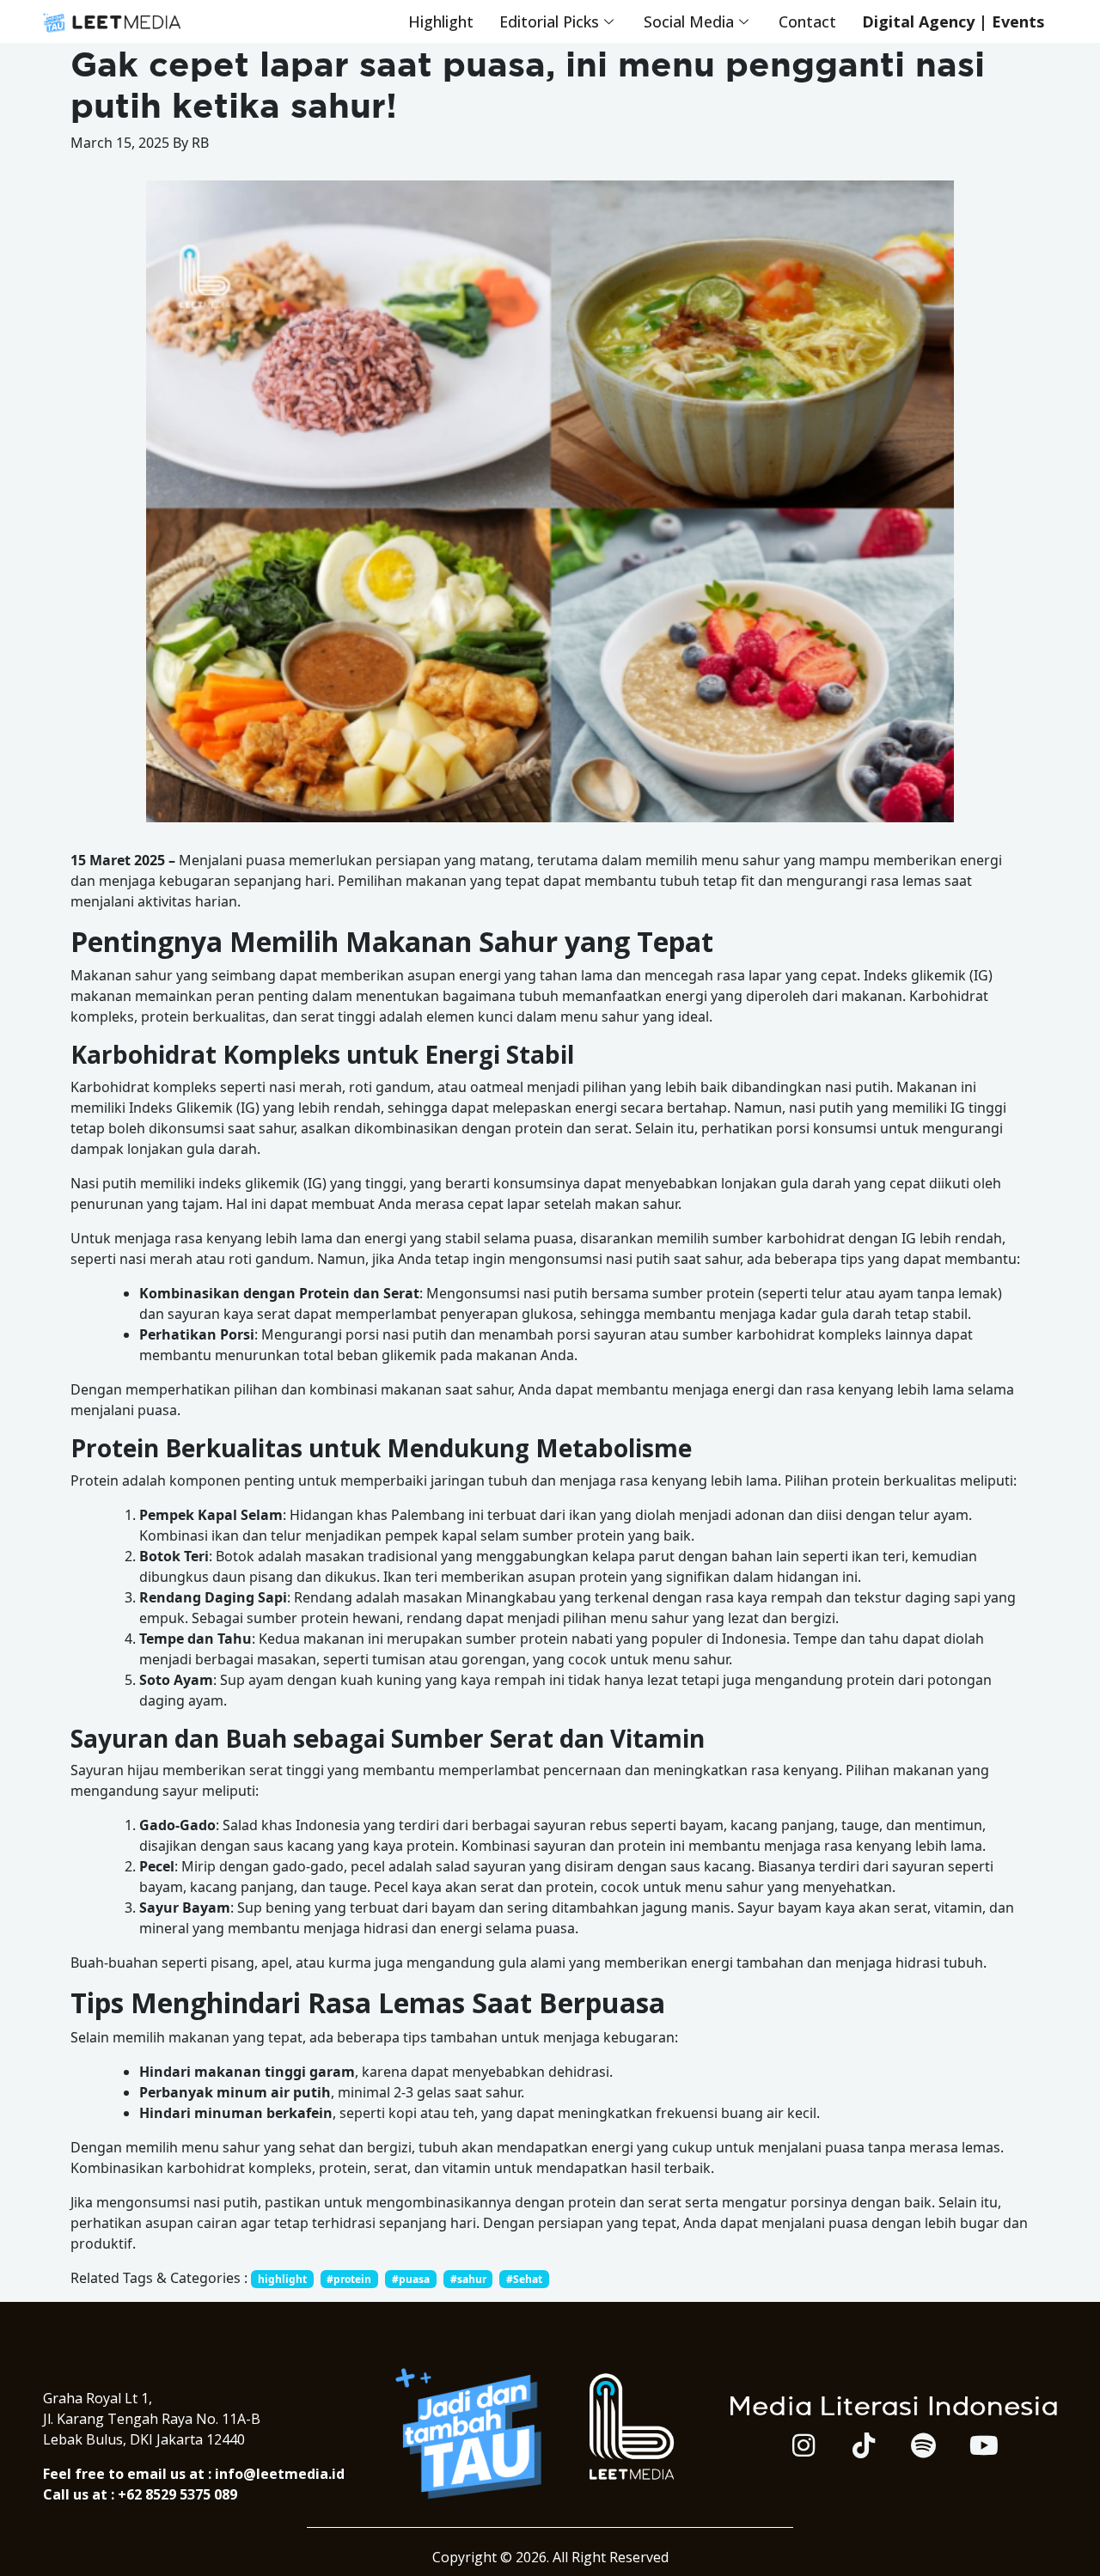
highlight (282, 2279)
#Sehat (524, 2279)
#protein (349, 2279)
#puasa (411, 2279)
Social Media (689, 21)
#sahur (468, 2279)
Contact (807, 21)
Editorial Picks (549, 21)
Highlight (441, 21)
